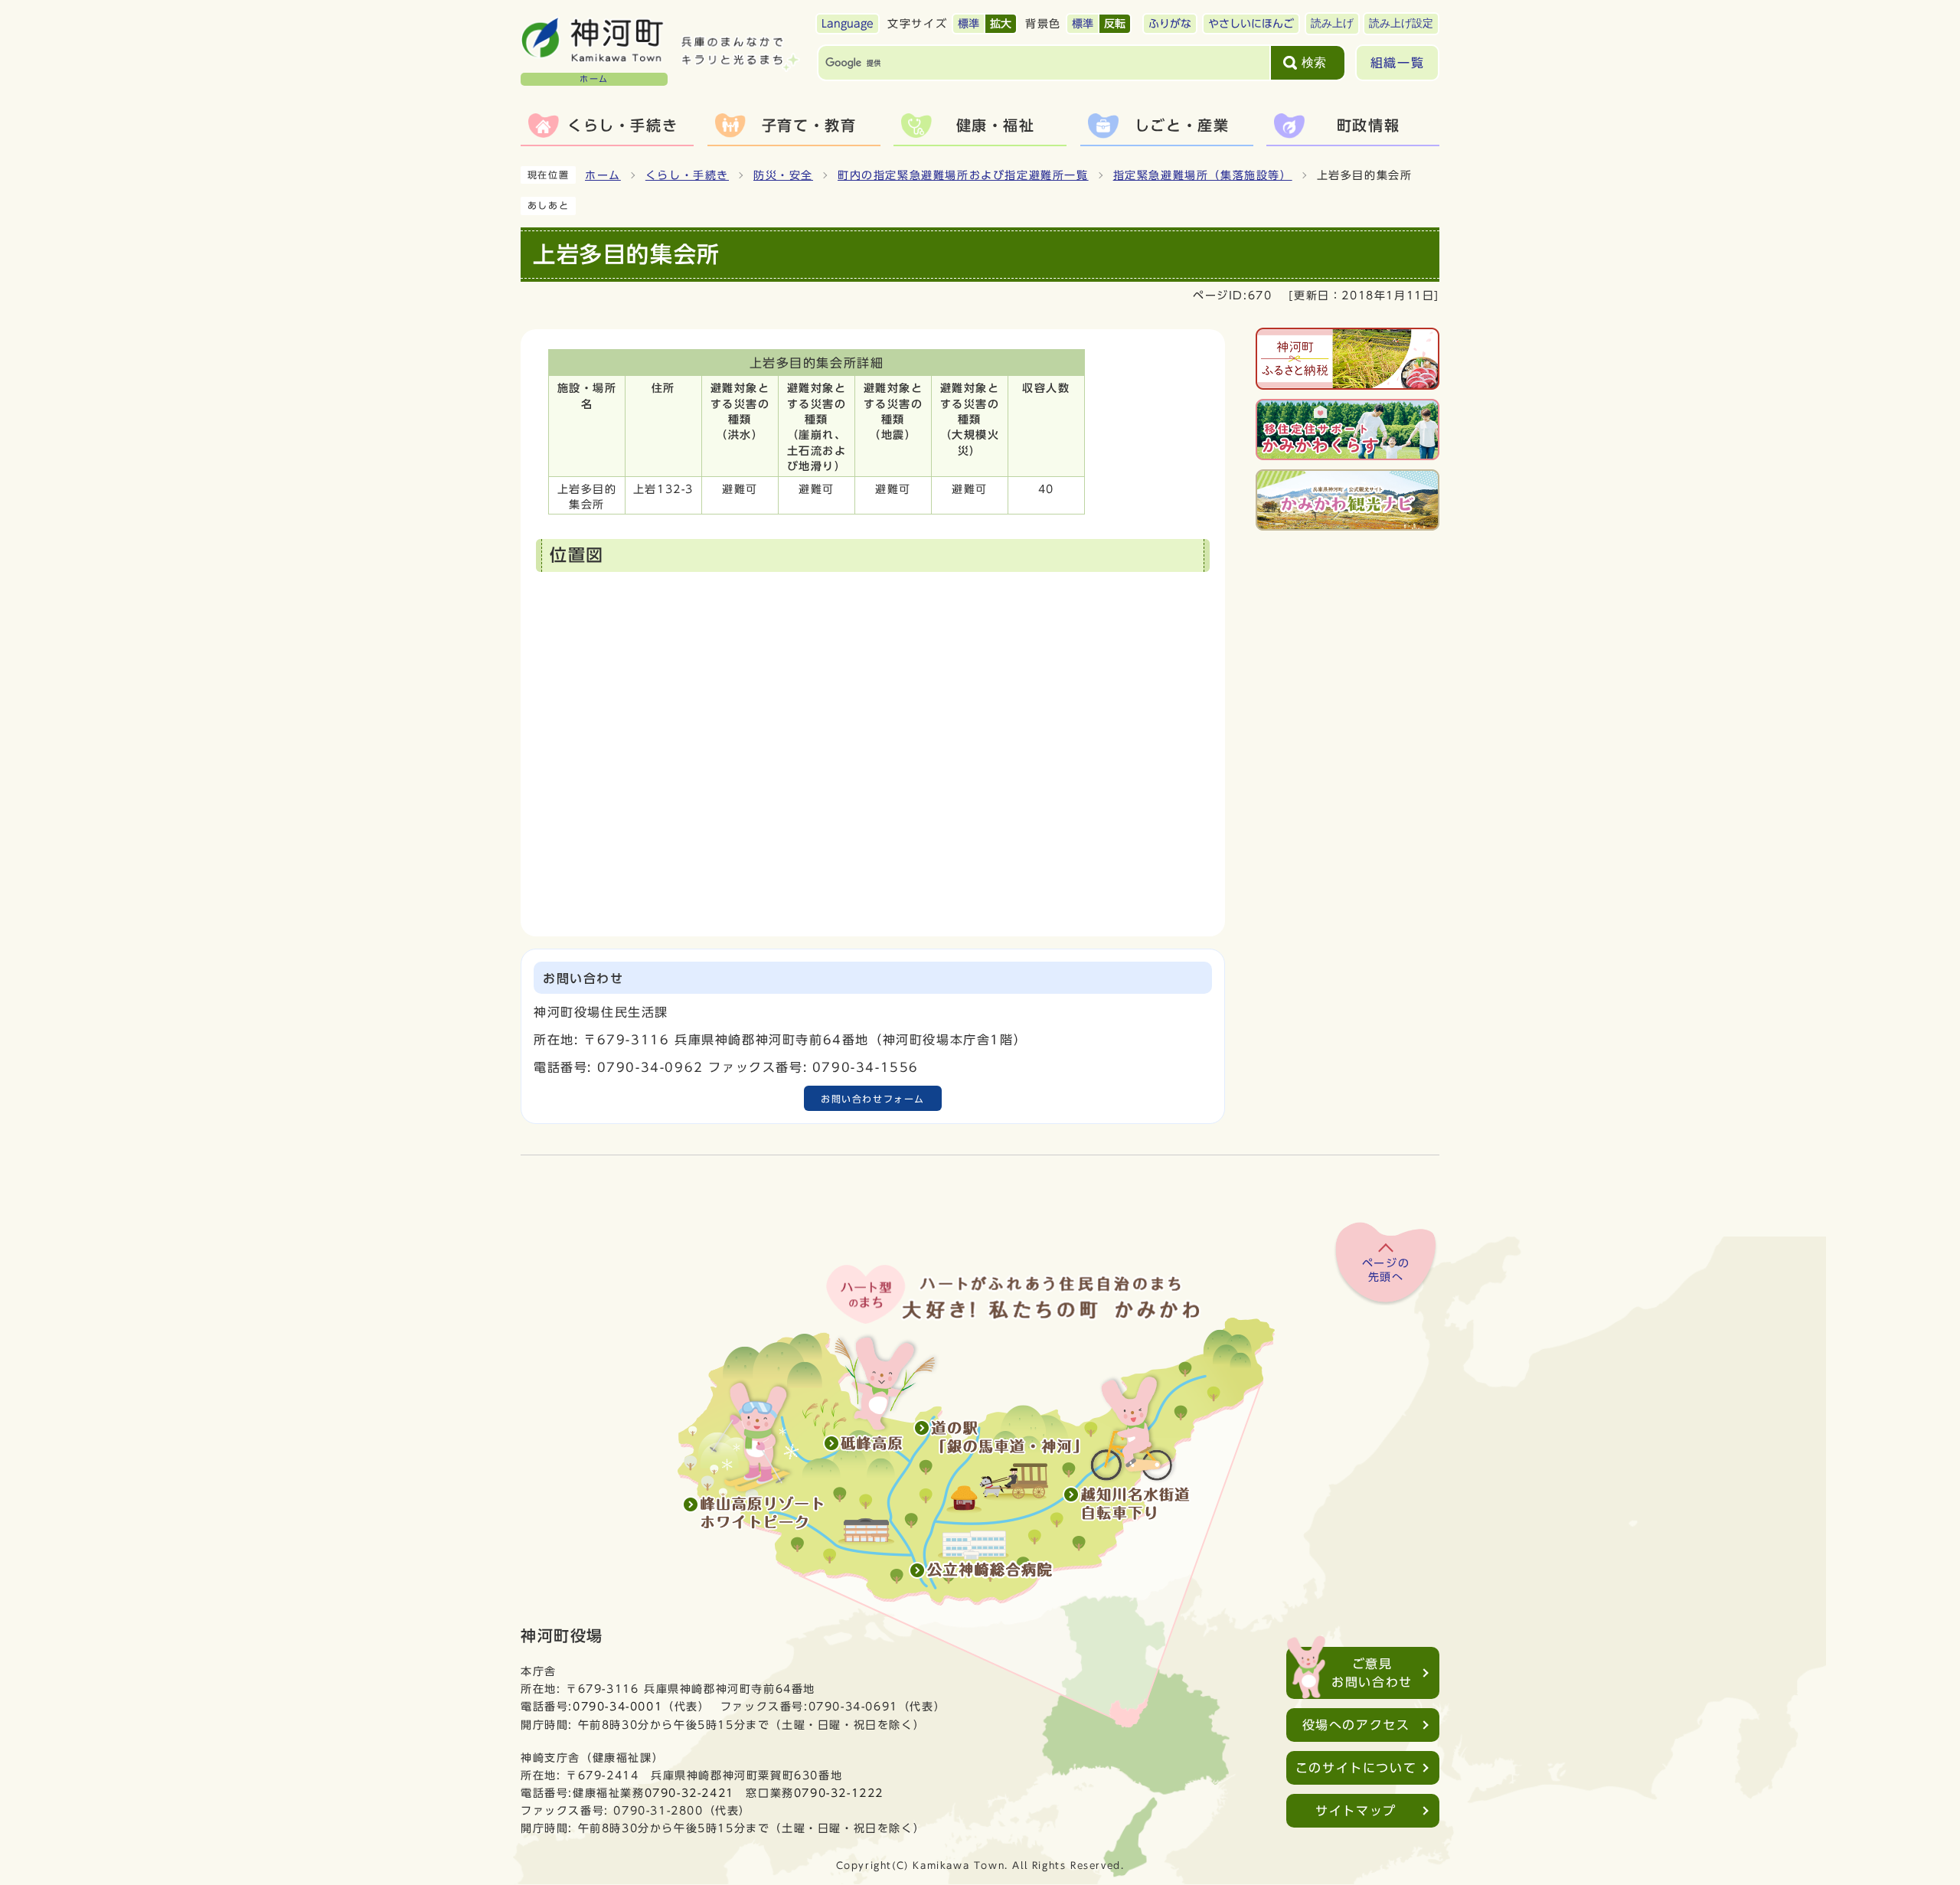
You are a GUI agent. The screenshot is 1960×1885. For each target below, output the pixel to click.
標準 (969, 24)
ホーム (603, 175)
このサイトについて (1356, 1768)
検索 (1314, 62)
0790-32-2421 (689, 1793)
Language (848, 24)
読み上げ (1332, 23)
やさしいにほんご (1251, 24)
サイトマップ (1356, 1811)
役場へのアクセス (1356, 1725)
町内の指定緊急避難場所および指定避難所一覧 (963, 175)
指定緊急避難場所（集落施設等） (1203, 175)
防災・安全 (783, 175)
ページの (1386, 1270)
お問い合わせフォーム (873, 1099)
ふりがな (1170, 24)
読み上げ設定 (1401, 23)
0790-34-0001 (617, 1706)
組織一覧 (1397, 63)
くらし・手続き (687, 175)
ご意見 (1372, 1673)
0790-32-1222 (839, 1793)
